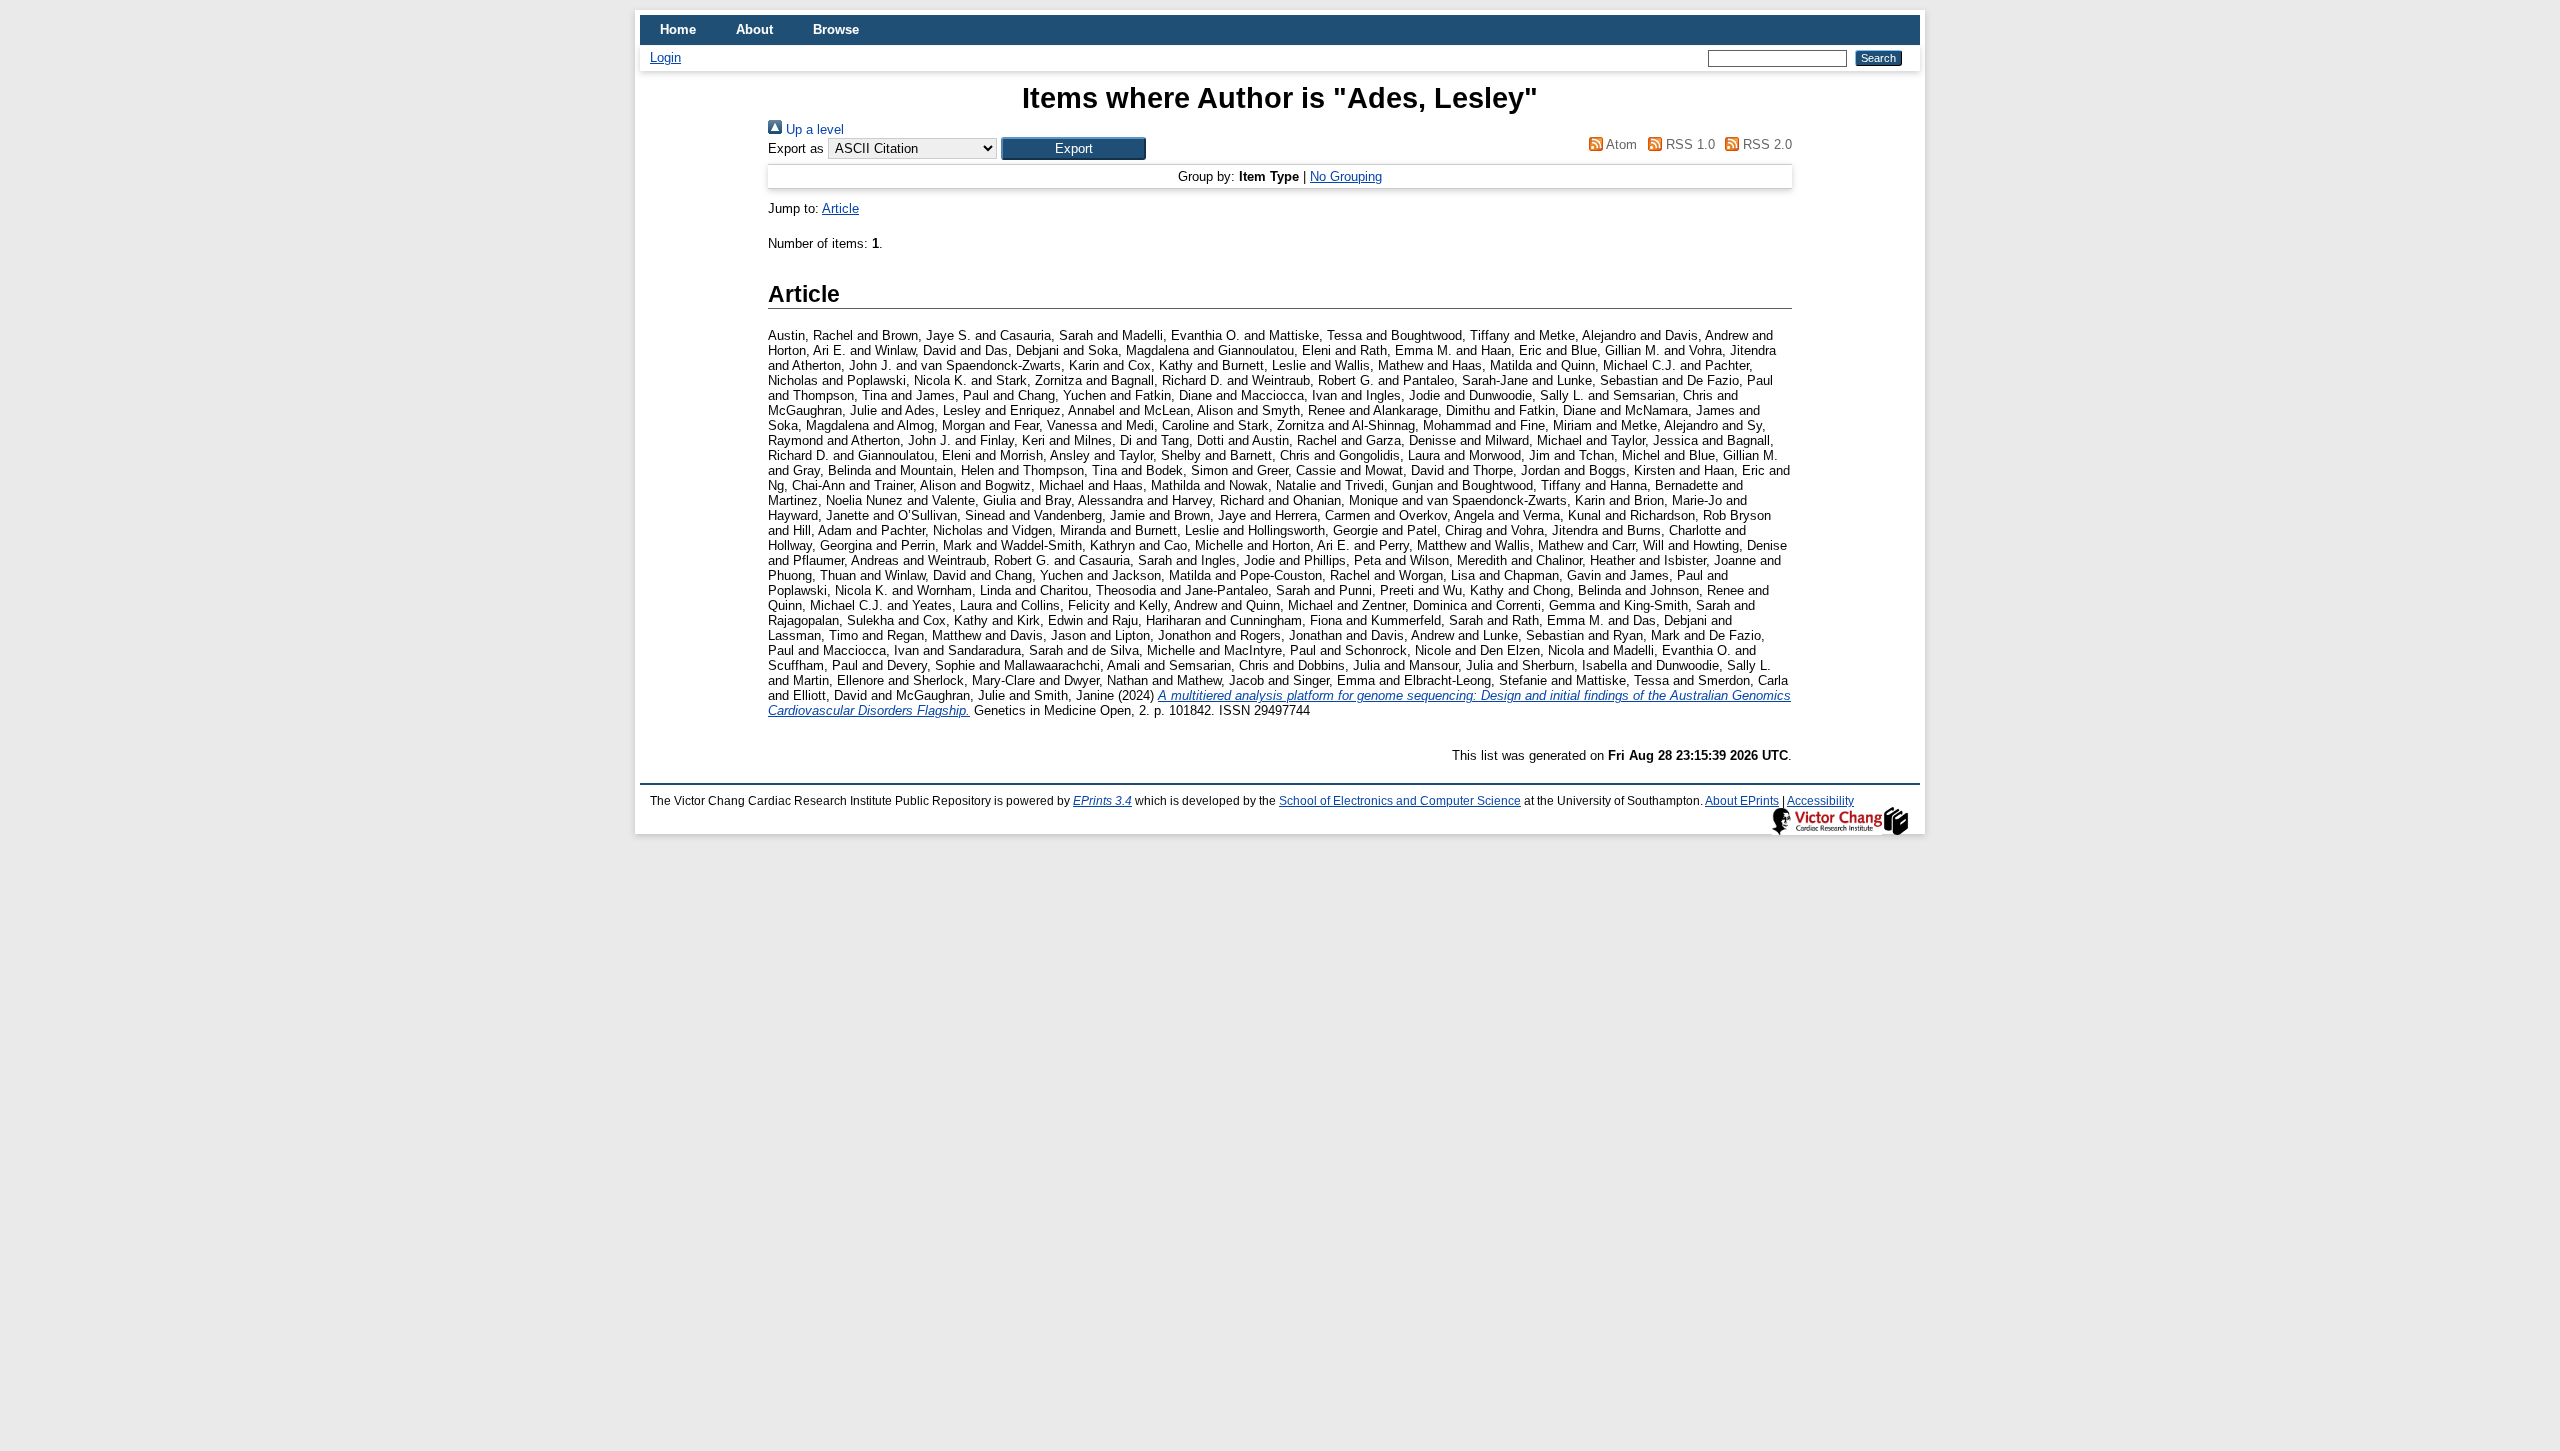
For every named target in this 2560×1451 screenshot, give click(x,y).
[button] (1073, 148)
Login (665, 57)
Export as (796, 148)
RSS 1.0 (1688, 144)
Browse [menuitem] (836, 29)
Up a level (813, 129)
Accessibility (1820, 801)
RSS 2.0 (1765, 144)
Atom (1620, 144)
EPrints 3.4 (1102, 801)
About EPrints (1742, 801)
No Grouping (1346, 176)
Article (840, 208)
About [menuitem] (754, 29)
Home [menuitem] (678, 29)
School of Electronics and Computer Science (1400, 801)
